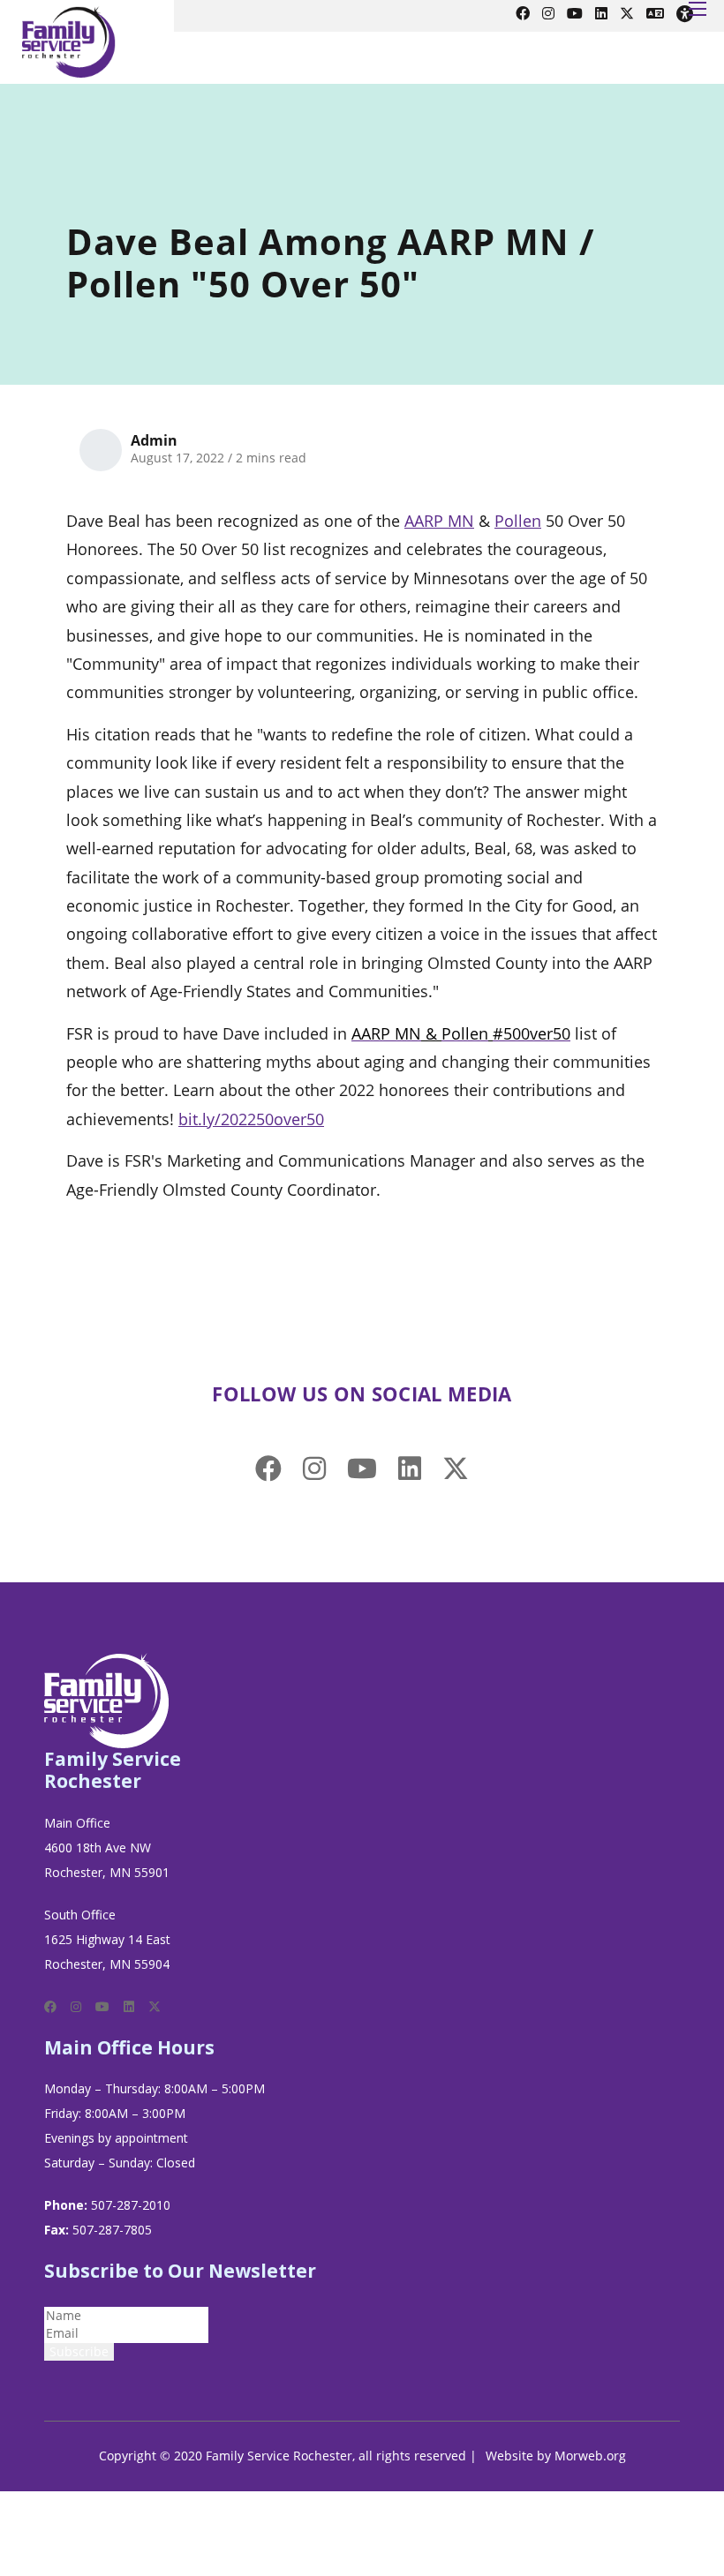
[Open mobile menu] (698, 9)
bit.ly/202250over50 (251, 1119)
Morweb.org (590, 2456)
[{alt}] (107, 1699)
